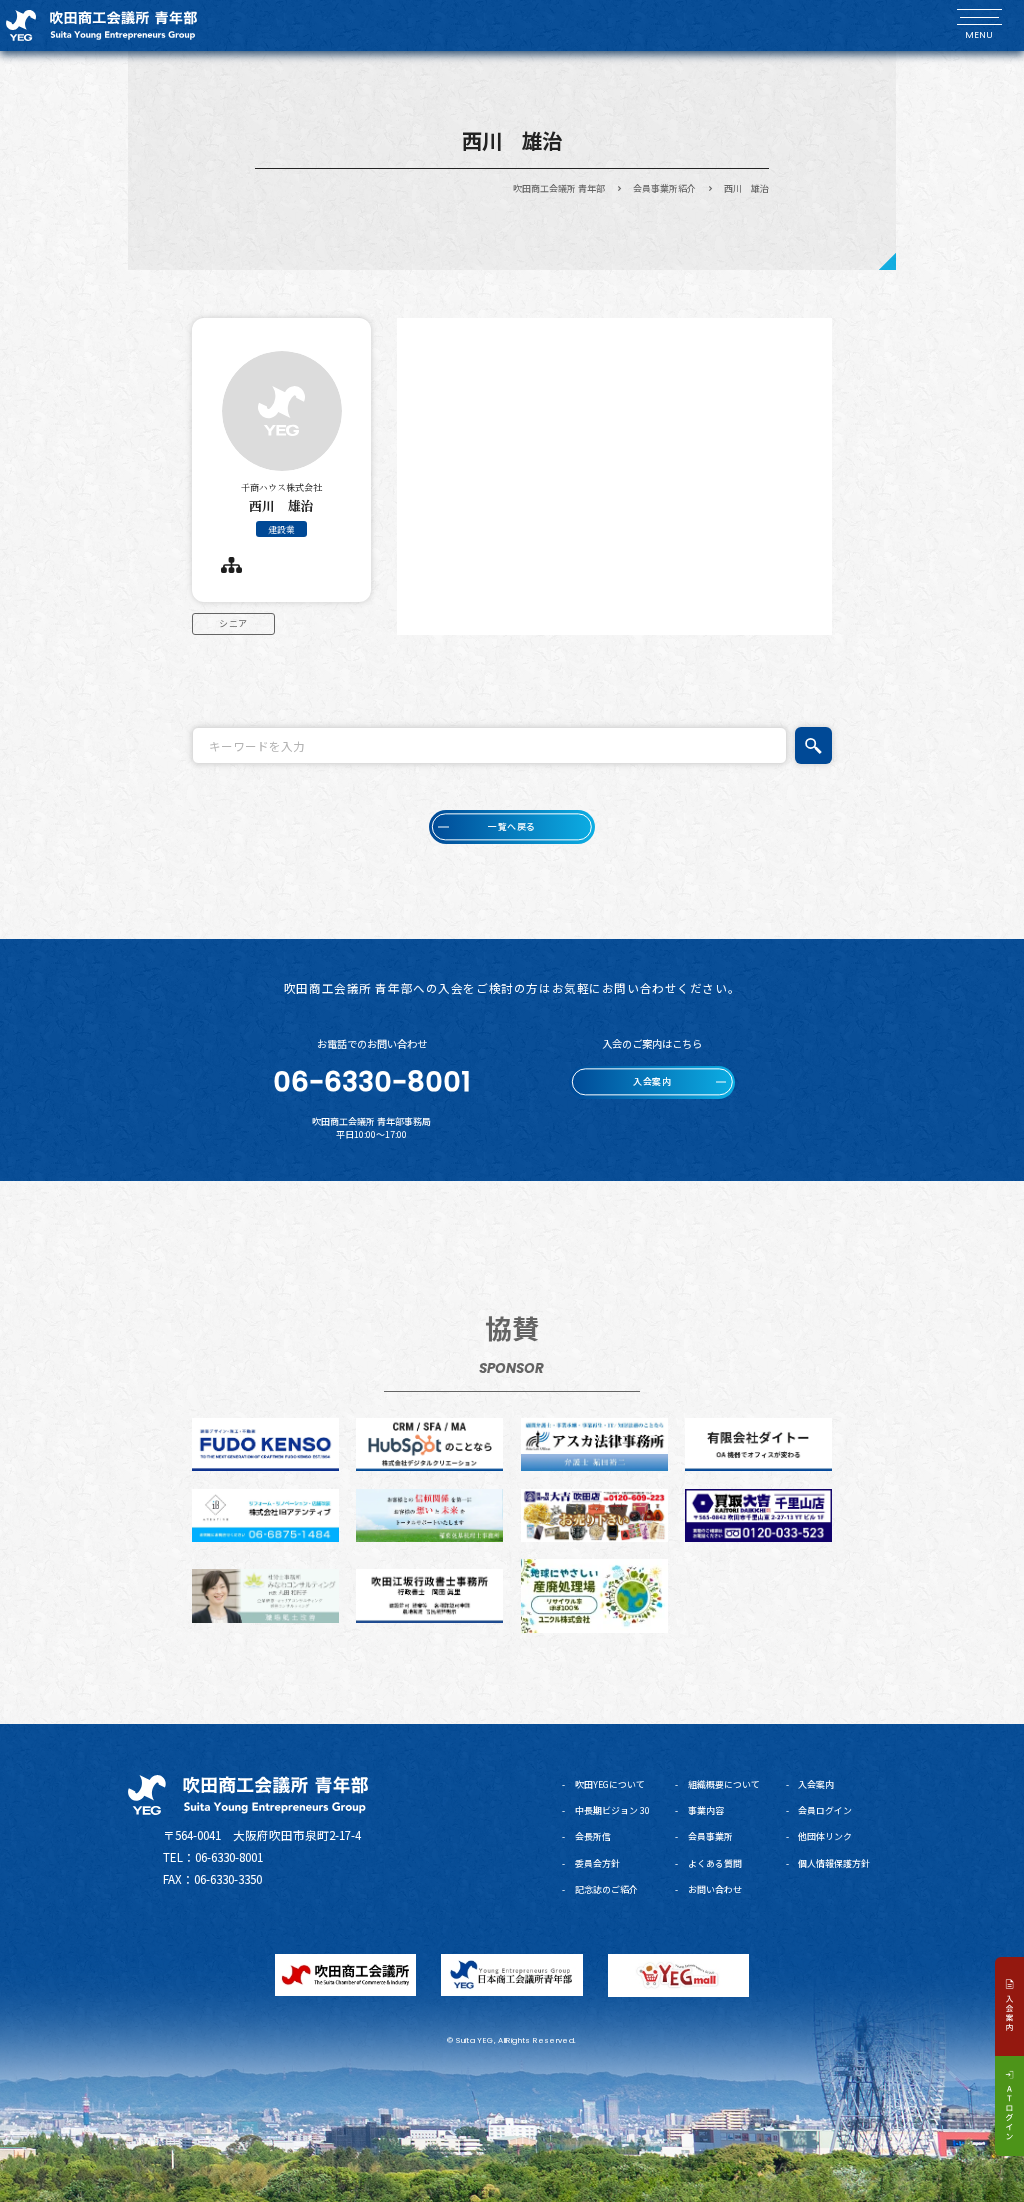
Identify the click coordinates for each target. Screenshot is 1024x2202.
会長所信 (593, 1836)
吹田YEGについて (610, 1784)
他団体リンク (825, 1836)
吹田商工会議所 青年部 (559, 188)
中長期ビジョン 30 (612, 1810)
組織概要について (724, 1784)
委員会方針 (597, 1863)
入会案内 (816, 1784)
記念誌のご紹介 (606, 1889)
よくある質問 (715, 1863)
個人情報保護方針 (834, 1863)
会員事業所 (710, 1836)
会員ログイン (825, 1810)
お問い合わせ (715, 1889)
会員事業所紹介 (664, 188)
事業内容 (706, 1810)
